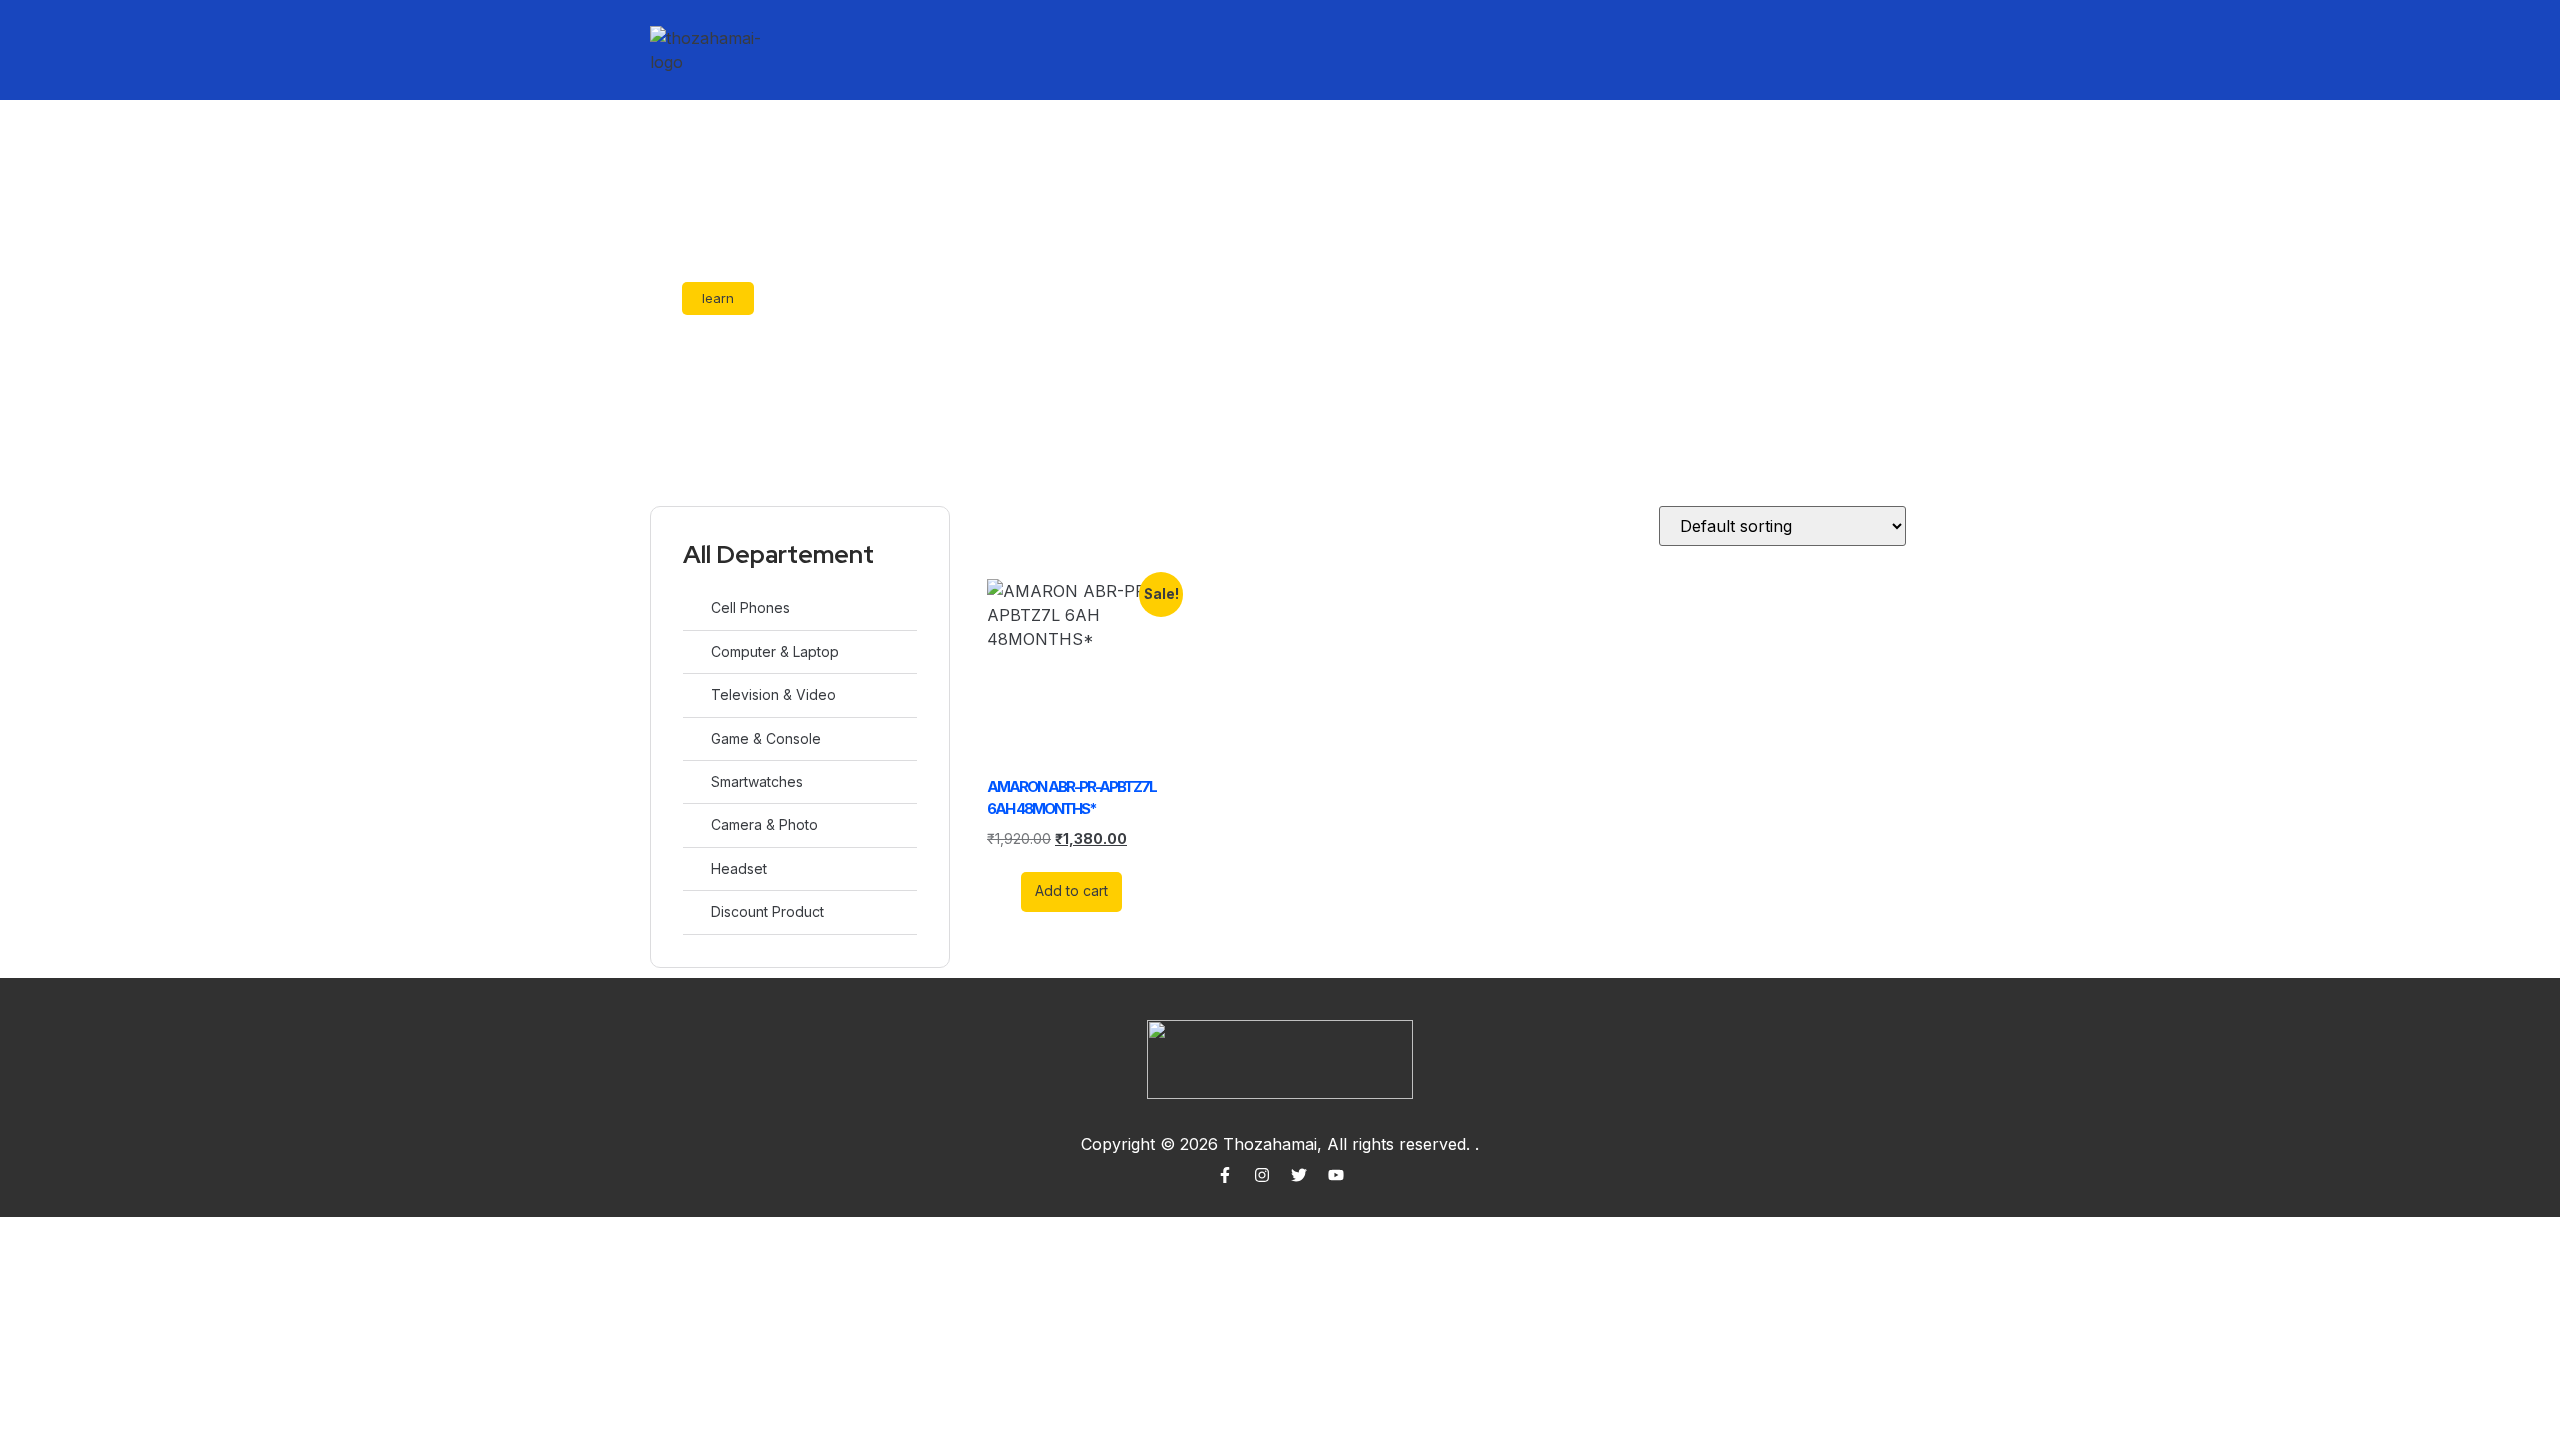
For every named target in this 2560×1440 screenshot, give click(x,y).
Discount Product (767, 911)
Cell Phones (750, 607)
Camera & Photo (764, 824)
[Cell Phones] (693, 607)
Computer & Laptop (775, 651)
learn (718, 298)
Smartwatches (757, 781)
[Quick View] (1010, 890)
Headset (739, 868)
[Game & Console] (693, 738)
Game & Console (766, 738)
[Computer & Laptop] (693, 651)
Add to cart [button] (1071, 890)
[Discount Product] (693, 911)
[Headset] (693, 868)
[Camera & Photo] (693, 824)
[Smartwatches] (693, 781)
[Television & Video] (693, 694)
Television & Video (773, 694)
